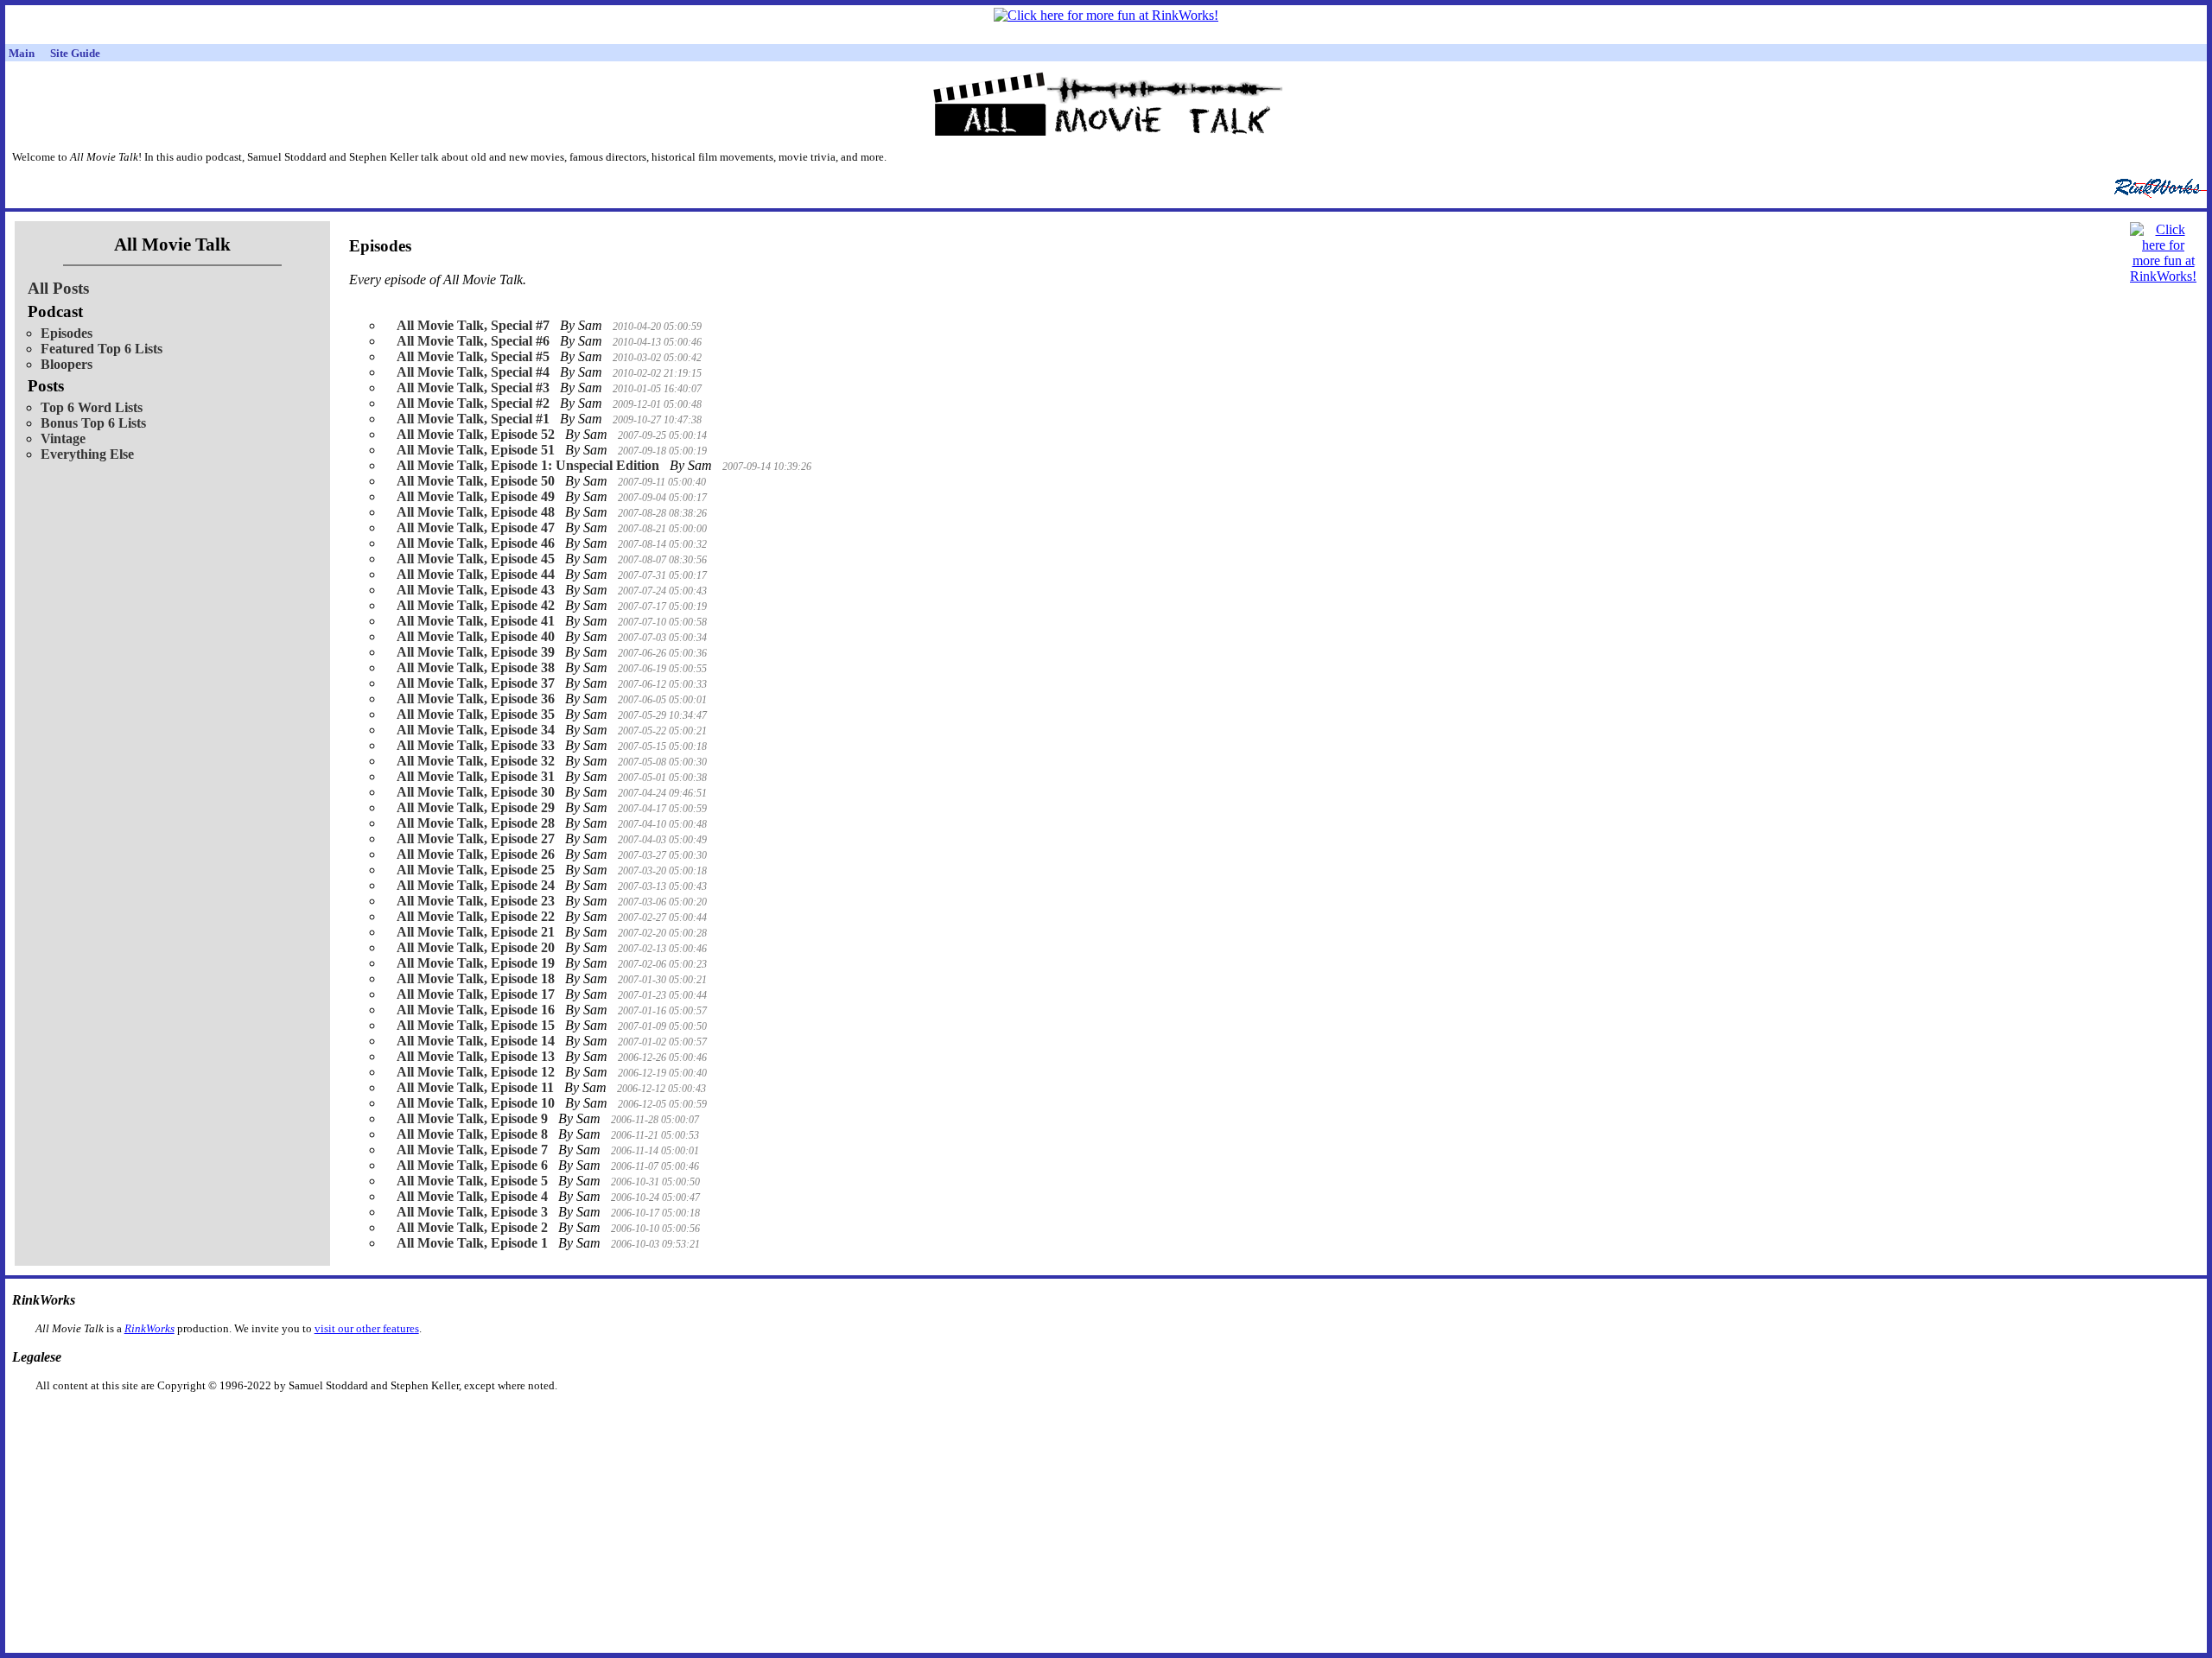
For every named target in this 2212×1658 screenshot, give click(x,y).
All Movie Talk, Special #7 (473, 325)
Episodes (67, 333)
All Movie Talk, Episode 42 (476, 605)
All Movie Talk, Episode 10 (476, 1103)
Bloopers (67, 364)
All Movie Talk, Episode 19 (476, 963)
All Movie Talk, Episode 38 (476, 667)
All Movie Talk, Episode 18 (476, 978)
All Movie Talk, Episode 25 (476, 870)
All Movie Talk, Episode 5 (472, 1181)
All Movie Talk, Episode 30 (476, 792)
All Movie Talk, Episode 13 (476, 1056)
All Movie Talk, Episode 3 (472, 1212)
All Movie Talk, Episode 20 (476, 947)
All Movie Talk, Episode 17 (476, 994)
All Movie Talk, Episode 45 (476, 559)
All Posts (58, 288)
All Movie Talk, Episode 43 (476, 590)
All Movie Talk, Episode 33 (476, 745)
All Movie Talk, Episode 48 (476, 512)
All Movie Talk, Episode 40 (476, 636)
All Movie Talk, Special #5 (473, 356)
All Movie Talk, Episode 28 (476, 823)
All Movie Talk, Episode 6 (472, 1165)
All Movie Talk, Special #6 (473, 341)
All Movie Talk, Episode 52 (476, 434)
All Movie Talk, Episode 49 (476, 496)
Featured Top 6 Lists (102, 349)
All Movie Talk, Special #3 (473, 388)
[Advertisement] (1017, 1420)
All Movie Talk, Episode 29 (476, 807)
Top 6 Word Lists (92, 407)
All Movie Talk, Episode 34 (476, 730)
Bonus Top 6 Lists (93, 423)
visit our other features (367, 1328)
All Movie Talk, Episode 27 (476, 839)
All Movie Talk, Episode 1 (472, 1243)
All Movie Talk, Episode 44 (476, 574)
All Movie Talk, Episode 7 (472, 1150)
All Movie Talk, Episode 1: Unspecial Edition (528, 465)
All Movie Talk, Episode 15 (476, 1025)
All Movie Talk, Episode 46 (476, 543)
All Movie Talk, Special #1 (473, 419)
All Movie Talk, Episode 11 (475, 1087)
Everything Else (87, 454)
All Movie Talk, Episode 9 (472, 1118)
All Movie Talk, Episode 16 (476, 1010)
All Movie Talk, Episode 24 (476, 885)
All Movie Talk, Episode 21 (476, 932)
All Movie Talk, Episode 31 (476, 776)
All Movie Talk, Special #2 (473, 403)
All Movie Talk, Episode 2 (472, 1227)
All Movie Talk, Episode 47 (476, 527)
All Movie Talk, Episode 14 (476, 1041)
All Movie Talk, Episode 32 (476, 761)
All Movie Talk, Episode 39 (476, 652)
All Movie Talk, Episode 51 (476, 450)
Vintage (63, 438)
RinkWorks (149, 1328)
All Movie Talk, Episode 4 (472, 1196)
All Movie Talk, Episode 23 (476, 901)
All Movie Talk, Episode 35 (476, 714)
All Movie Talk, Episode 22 (476, 916)
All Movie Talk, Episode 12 (476, 1072)
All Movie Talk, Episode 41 (476, 621)
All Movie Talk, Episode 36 (476, 699)
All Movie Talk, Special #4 (473, 372)
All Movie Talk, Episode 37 (476, 683)
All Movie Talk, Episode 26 (476, 854)
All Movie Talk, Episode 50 (476, 481)
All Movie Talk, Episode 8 (472, 1134)
